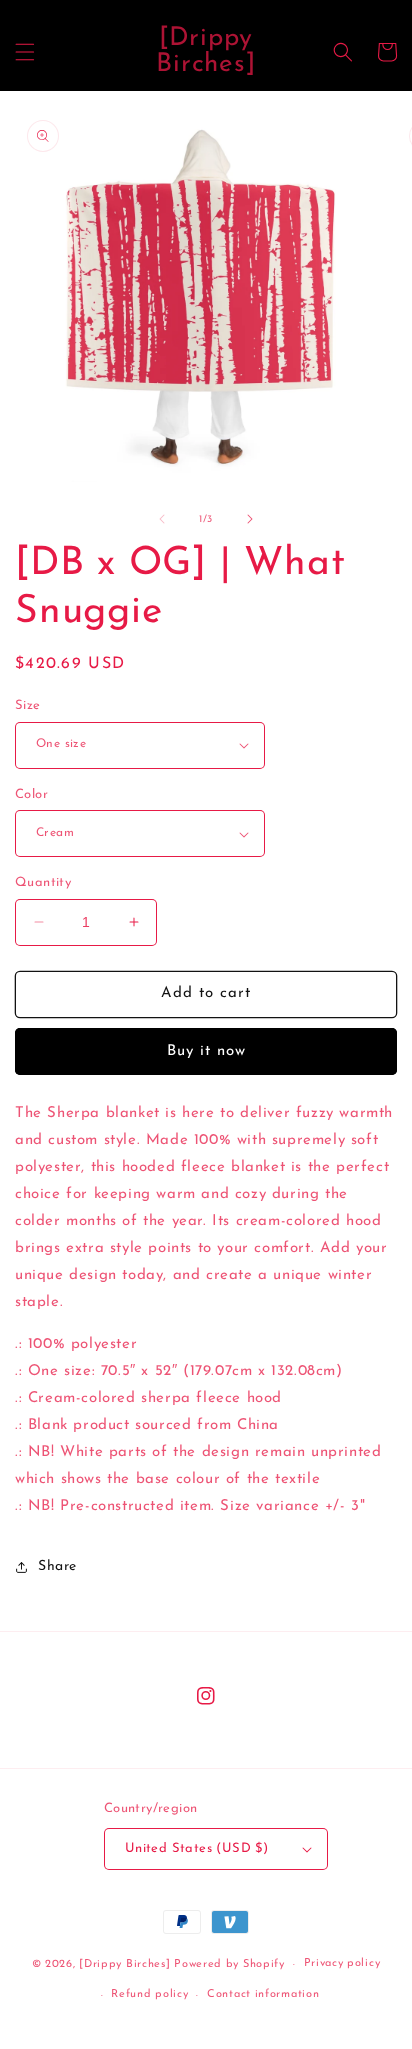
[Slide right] (250, 519)
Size (28, 705)
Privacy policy (342, 1963)
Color (31, 794)
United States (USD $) (196, 1848)
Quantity (43, 882)
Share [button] (57, 1566)
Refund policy (149, 1994)
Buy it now (206, 1051)
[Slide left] (162, 519)
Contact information (263, 1994)
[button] (25, 52)
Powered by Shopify (229, 1964)
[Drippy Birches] (124, 1964)
